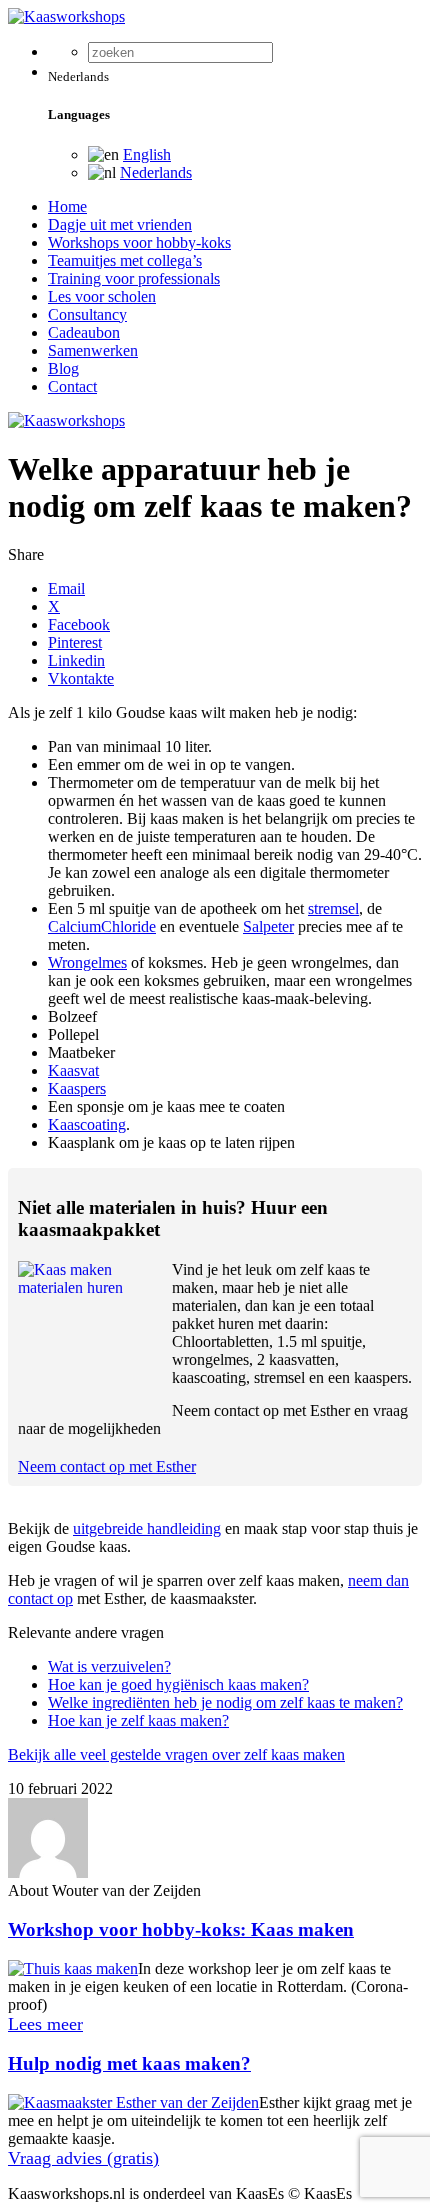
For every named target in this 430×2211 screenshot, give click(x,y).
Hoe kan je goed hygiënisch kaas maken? (178, 1684)
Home (67, 206)
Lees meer (45, 2024)
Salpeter (268, 926)
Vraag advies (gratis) (83, 2158)
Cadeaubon (84, 332)
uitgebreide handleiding (147, 1528)
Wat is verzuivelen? (109, 1666)
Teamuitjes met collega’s (125, 260)
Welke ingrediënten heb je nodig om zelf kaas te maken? (225, 1702)
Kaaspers (77, 1088)
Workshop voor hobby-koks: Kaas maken (181, 1929)
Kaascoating (87, 1124)
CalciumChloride (102, 926)
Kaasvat (73, 1070)
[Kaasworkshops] (66, 16)
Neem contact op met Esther (107, 1466)
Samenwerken (93, 350)
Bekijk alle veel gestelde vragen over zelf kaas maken (176, 1754)
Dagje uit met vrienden (120, 224)
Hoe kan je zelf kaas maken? (138, 1720)
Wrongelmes (87, 962)
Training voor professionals (134, 278)
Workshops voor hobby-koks (139, 242)
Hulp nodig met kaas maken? (129, 2063)
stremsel (333, 908)
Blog (63, 368)
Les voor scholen (102, 296)
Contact (72, 386)
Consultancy (87, 314)
